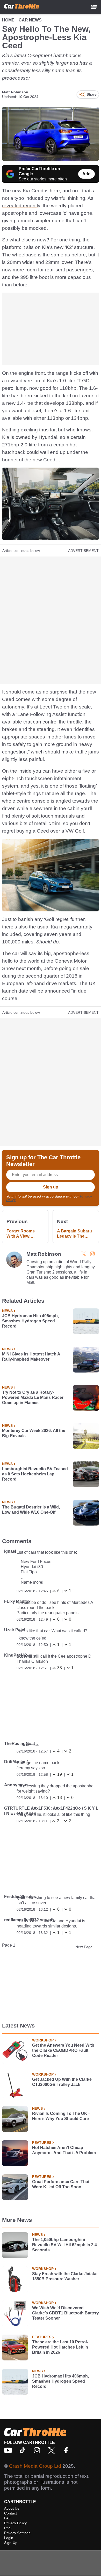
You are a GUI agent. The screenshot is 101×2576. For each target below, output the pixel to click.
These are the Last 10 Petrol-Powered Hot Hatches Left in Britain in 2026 (60, 2347)
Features (42, 2143)
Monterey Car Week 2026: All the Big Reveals (34, 1433)
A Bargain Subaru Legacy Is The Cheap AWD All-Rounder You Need (76, 1234)
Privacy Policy (15, 2523)
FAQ (8, 2518)
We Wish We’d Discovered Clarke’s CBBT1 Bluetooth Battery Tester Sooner (66, 2313)
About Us (12, 2508)
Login (9, 2538)
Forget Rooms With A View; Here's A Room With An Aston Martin (21, 1234)
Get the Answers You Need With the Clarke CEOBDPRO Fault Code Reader (63, 2050)
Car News (30, 20)
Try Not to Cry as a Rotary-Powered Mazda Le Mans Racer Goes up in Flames (33, 1397)
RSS (8, 2528)
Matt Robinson (15, 92)
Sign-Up (11, 2543)
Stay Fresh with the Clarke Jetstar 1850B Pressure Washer (65, 2276)
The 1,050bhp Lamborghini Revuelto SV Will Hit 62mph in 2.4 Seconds (64, 2245)
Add (86, 174)
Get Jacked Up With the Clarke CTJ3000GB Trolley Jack (62, 2082)
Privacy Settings (17, 2533)
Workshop (43, 2040)
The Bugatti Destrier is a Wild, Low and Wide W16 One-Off (31, 1510)
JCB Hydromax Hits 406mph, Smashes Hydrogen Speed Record (30, 1321)
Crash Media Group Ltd (35, 2466)
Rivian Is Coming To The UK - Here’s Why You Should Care (61, 2116)
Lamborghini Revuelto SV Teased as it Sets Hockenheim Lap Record (35, 1474)
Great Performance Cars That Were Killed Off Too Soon (61, 2184)
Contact (10, 2513)
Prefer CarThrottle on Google (39, 171)
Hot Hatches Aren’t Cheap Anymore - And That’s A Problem (64, 2150)
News (7, 1311)
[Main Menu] (94, 7)
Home (8, 20)
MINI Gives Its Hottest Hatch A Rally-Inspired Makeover (31, 1357)
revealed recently (21, 206)
